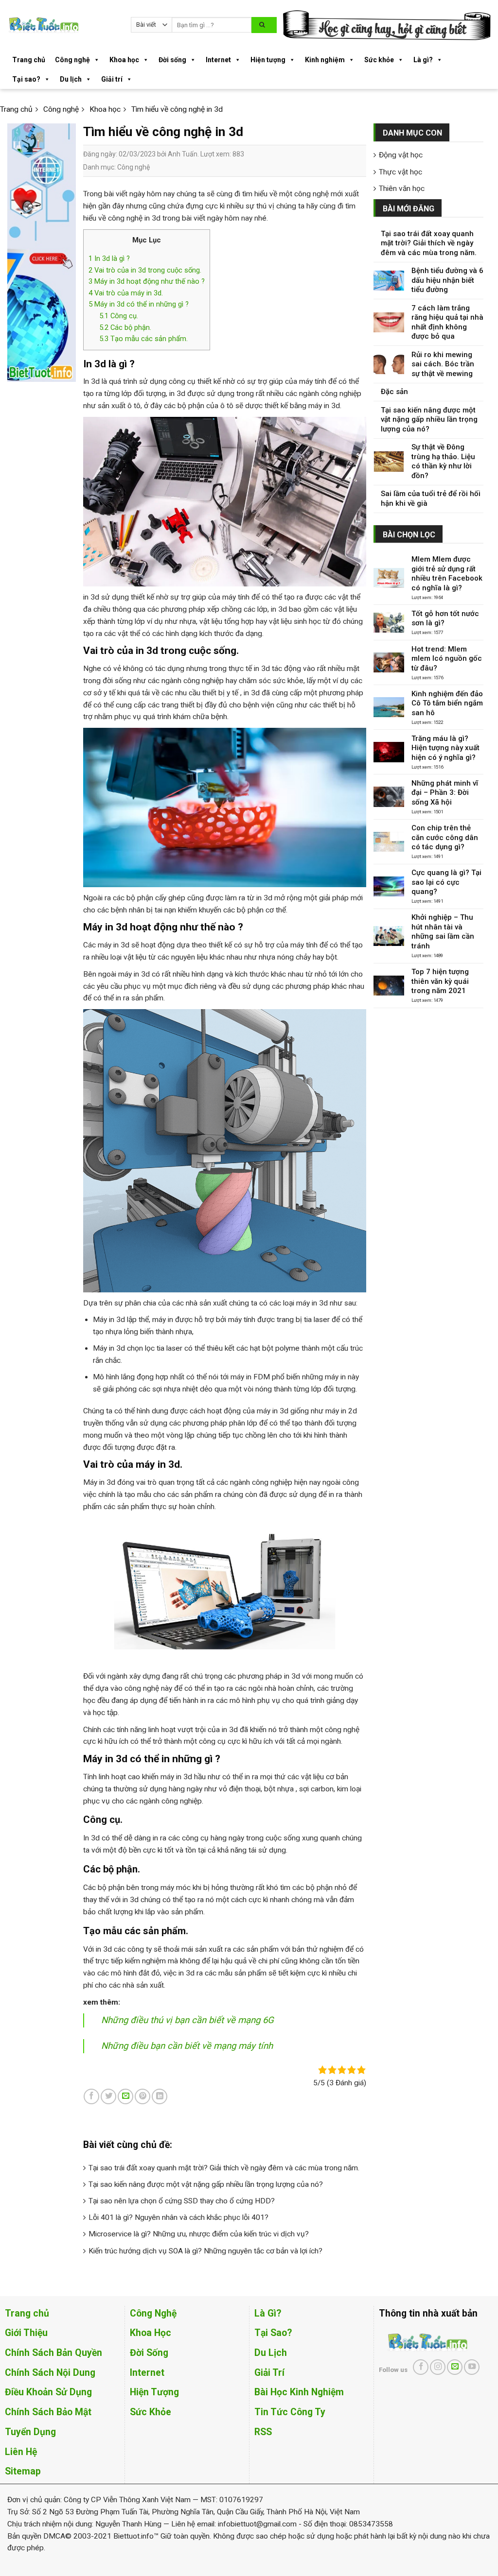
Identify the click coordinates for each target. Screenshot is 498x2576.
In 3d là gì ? (109, 258)
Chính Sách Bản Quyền (53, 2353)
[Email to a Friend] (125, 2096)
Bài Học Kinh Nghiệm (299, 2392)
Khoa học (124, 60)
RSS (263, 2432)
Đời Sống (149, 2353)
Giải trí (112, 79)
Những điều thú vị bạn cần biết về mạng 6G (187, 2020)
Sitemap (23, 2471)
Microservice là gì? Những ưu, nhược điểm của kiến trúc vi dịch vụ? (199, 2234)
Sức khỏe (379, 60)
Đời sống (172, 60)
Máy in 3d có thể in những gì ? (139, 304)
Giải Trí (269, 2373)
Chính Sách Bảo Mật (48, 2412)
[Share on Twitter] (108, 2096)
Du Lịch (271, 2353)
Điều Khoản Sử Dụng (48, 2392)
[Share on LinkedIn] (160, 2096)
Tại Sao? (273, 2333)
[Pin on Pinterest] (142, 2096)
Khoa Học (151, 2333)
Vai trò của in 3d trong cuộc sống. (145, 270)
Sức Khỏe (151, 2412)
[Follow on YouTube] (472, 2367)
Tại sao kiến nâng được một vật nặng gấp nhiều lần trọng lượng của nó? (206, 2184)
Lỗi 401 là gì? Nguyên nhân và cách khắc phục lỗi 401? (178, 2217)
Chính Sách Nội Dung (50, 2373)
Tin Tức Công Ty (290, 2412)
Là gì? (423, 60)
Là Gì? (268, 2313)
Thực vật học (400, 172)
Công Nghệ (153, 2313)
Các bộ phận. (125, 327)
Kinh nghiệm (325, 60)
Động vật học (401, 155)
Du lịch (71, 79)
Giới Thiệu (26, 2333)
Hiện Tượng (154, 2392)
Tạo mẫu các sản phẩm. (143, 339)
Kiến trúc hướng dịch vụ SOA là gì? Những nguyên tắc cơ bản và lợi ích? (205, 2251)
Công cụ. (119, 316)
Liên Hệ (21, 2452)
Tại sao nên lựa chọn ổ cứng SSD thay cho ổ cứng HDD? (182, 2201)
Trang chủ (29, 60)
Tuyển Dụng (30, 2432)
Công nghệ (72, 60)
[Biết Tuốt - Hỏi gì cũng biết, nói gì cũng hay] (62, 25)
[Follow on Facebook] (421, 2367)
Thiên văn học (402, 189)
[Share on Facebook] (91, 2096)
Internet (218, 60)
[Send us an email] (455, 2367)
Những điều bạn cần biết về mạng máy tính (187, 2046)
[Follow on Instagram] (438, 2367)
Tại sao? (26, 79)
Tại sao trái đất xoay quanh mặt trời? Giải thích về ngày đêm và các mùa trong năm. (224, 2168)
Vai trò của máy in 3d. (126, 293)
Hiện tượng (268, 60)
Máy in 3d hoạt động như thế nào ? (147, 281)
